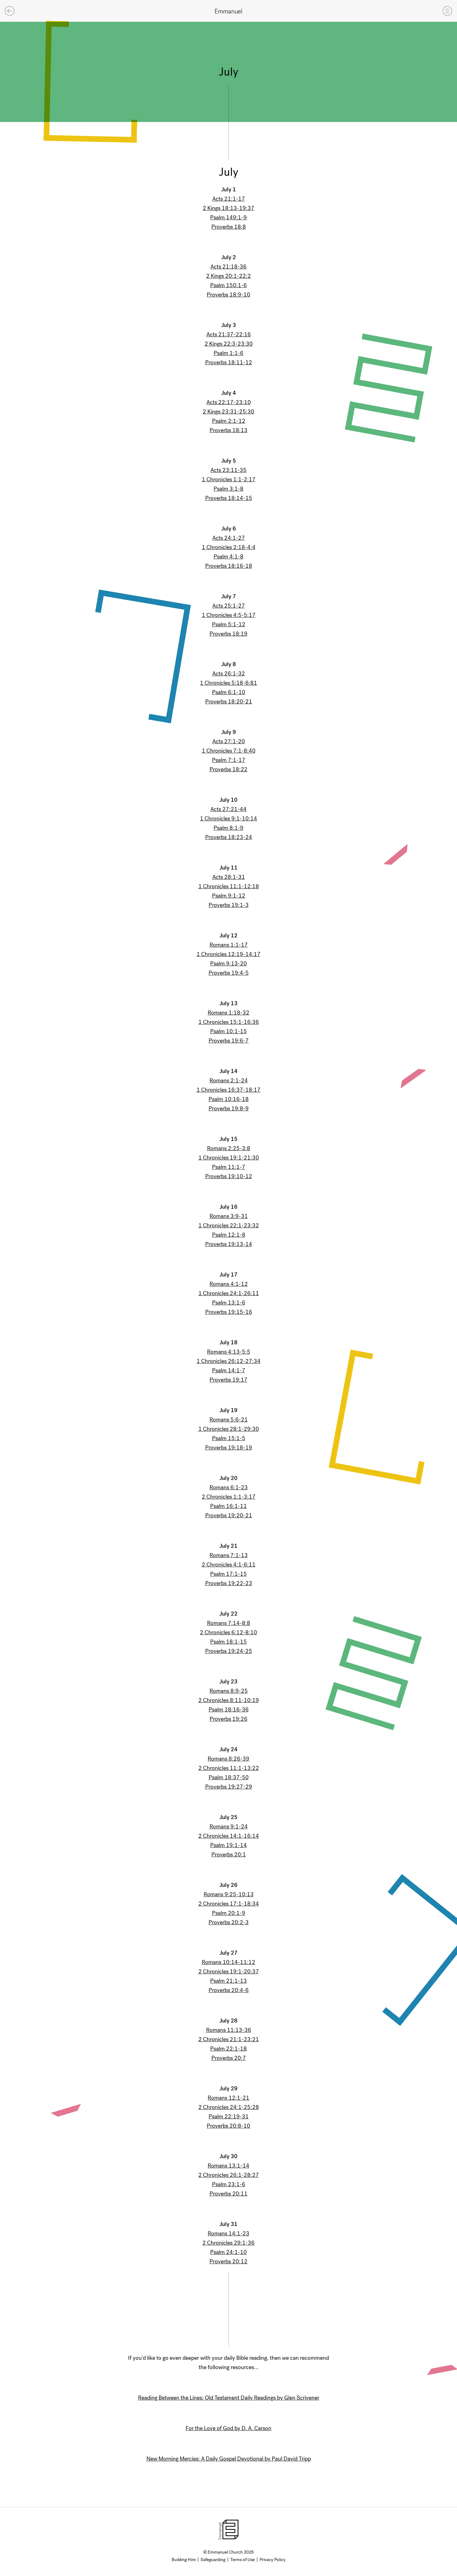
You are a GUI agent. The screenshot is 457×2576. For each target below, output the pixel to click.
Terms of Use (242, 2560)
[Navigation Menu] (447, 11)
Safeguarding (213, 2560)
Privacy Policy (272, 2560)
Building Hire (184, 2560)
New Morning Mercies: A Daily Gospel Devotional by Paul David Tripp (229, 2459)
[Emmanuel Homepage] (228, 11)
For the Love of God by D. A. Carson (228, 2428)
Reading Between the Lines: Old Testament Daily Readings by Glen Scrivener (229, 2398)
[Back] (10, 11)
